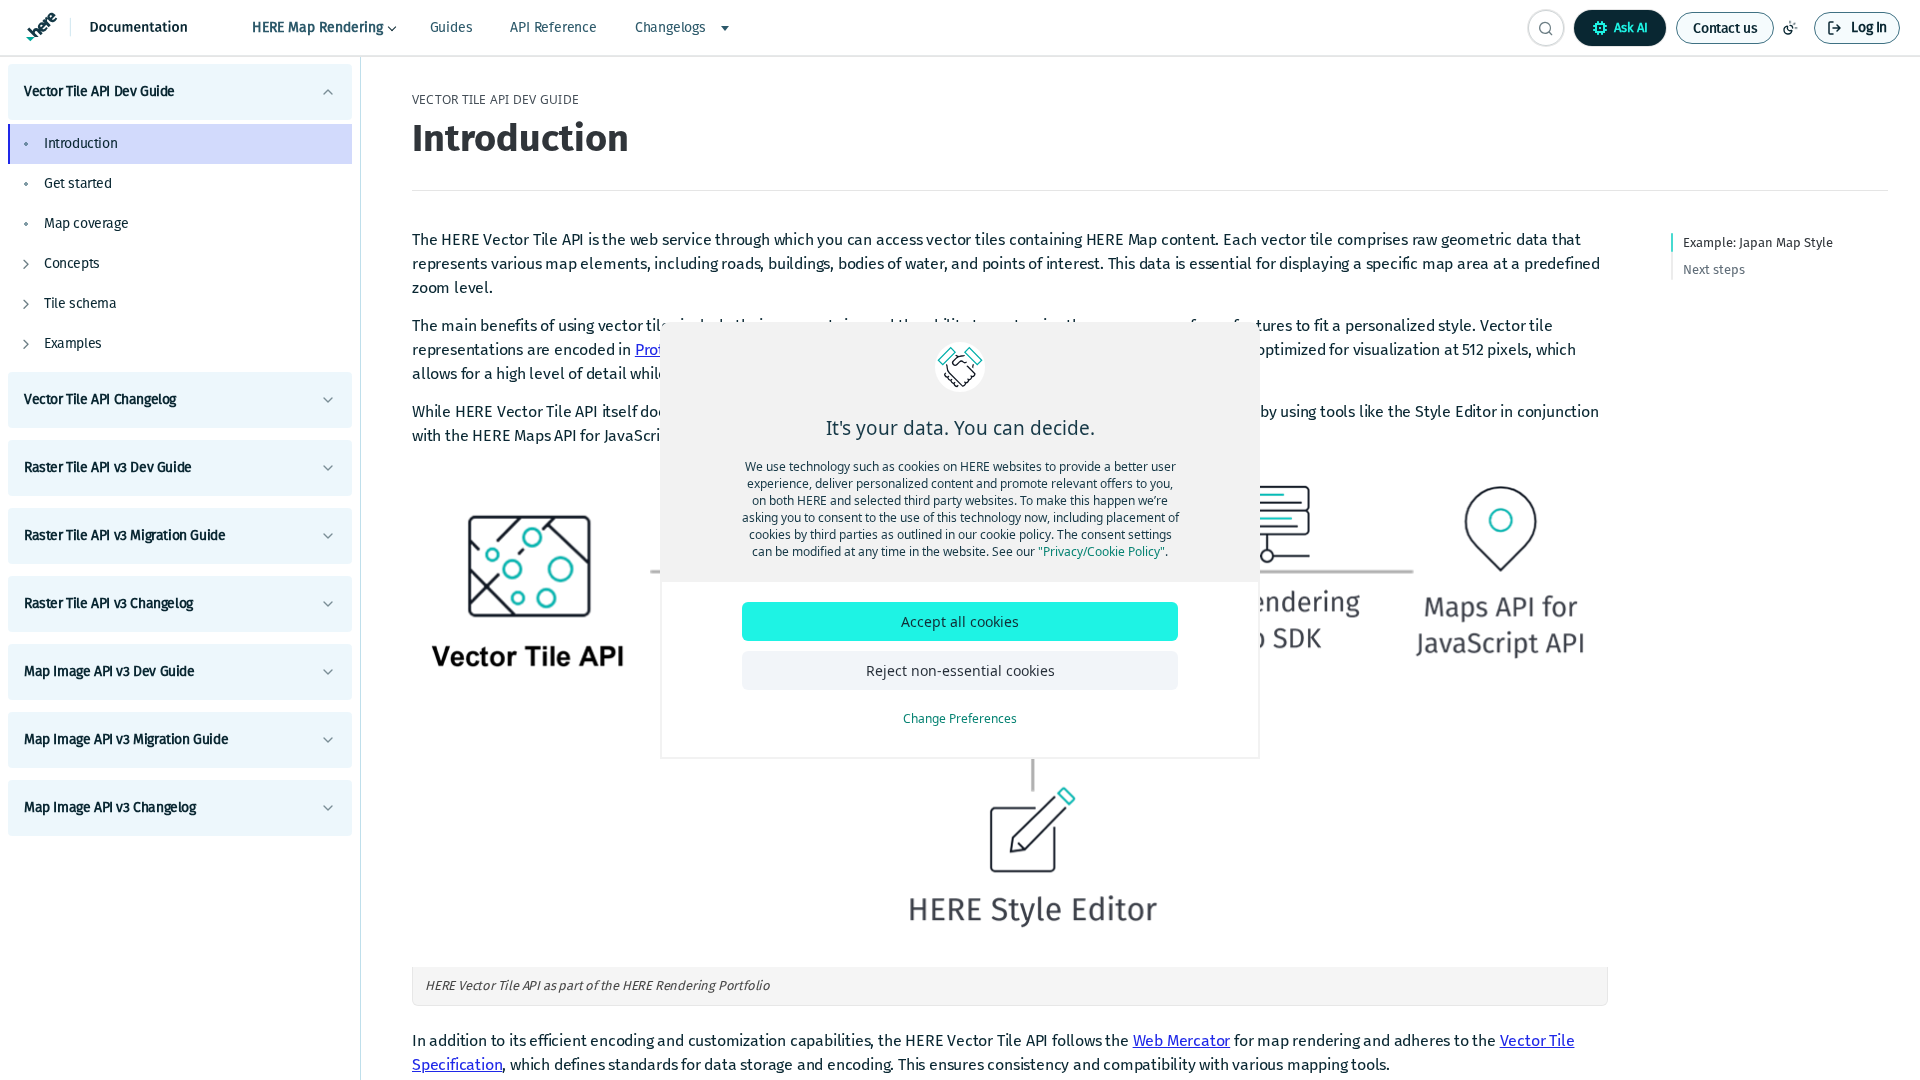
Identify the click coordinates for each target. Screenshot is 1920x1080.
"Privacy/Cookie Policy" (1101, 551)
